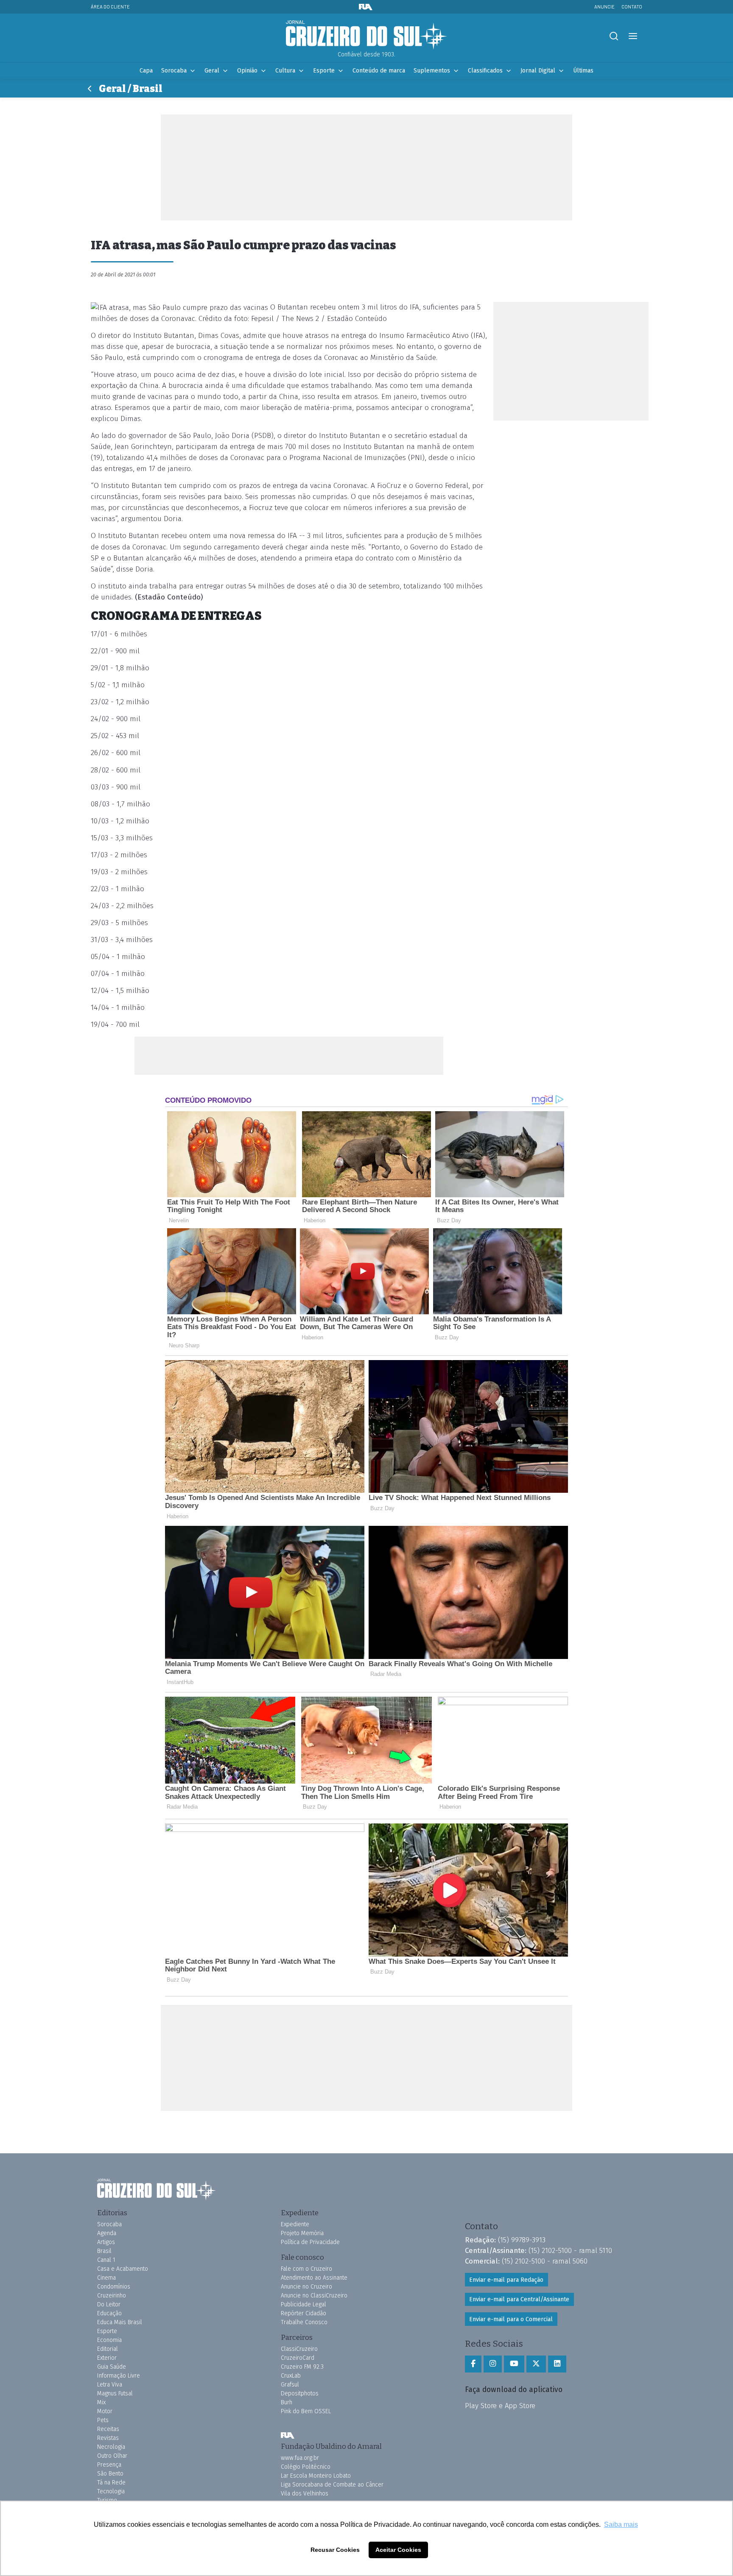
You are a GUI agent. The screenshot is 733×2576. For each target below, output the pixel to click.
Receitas (108, 2429)
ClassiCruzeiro (299, 2349)
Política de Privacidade (310, 2242)
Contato (632, 7)
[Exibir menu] (633, 36)
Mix (101, 2402)
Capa (146, 71)
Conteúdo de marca (379, 71)
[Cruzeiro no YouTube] (514, 2364)
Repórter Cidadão (304, 2313)
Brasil (104, 2251)
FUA (288, 2435)
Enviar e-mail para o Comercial (511, 2319)
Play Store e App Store (500, 2406)
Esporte (324, 71)
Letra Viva (110, 2385)
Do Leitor (109, 2304)
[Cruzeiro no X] (536, 2364)
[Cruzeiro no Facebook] (473, 2364)
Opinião (247, 71)
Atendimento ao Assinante (314, 2278)
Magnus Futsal (115, 2393)
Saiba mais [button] (621, 2524)
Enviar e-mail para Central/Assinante (519, 2299)
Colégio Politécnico (306, 2467)
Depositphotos (300, 2393)
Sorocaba (174, 71)
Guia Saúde (112, 2367)
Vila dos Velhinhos (305, 2494)
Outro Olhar (112, 2456)
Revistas (108, 2438)
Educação (109, 2313)
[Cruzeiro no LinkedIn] (557, 2364)
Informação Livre (119, 2376)
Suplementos (432, 71)
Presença (109, 2465)
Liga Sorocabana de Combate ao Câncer (332, 2485)
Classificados (485, 71)
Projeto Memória (302, 2233)
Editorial (108, 2349)
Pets (103, 2420)
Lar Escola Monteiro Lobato (316, 2476)
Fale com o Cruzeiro (306, 2269)
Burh (287, 2402)
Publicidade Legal (304, 2304)
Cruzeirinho (112, 2296)
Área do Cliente (110, 7)
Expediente (295, 2224)
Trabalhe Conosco (304, 2322)
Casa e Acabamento (123, 2269)
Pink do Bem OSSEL (306, 2411)
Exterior (107, 2358)
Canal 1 (106, 2260)
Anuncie (604, 7)
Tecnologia (111, 2491)
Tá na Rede (111, 2483)
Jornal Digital (538, 71)
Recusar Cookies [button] (335, 2550)
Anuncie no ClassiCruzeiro (314, 2296)
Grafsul (290, 2385)
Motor (105, 2411)
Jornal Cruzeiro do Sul (366, 35)
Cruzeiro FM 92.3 (302, 2367)
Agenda (107, 2233)
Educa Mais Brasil (120, 2322)
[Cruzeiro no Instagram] (493, 2364)
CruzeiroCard (298, 2358)
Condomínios (114, 2287)
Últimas (583, 71)
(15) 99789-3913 (522, 2240)
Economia (109, 2340)
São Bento (110, 2474)
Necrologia (111, 2447)
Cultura (285, 71)
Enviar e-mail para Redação (506, 2280)
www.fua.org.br (300, 2458)
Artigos (106, 2242)
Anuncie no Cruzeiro (306, 2287)
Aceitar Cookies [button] (398, 2550)
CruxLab (291, 2376)
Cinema (106, 2278)
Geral (212, 71)
